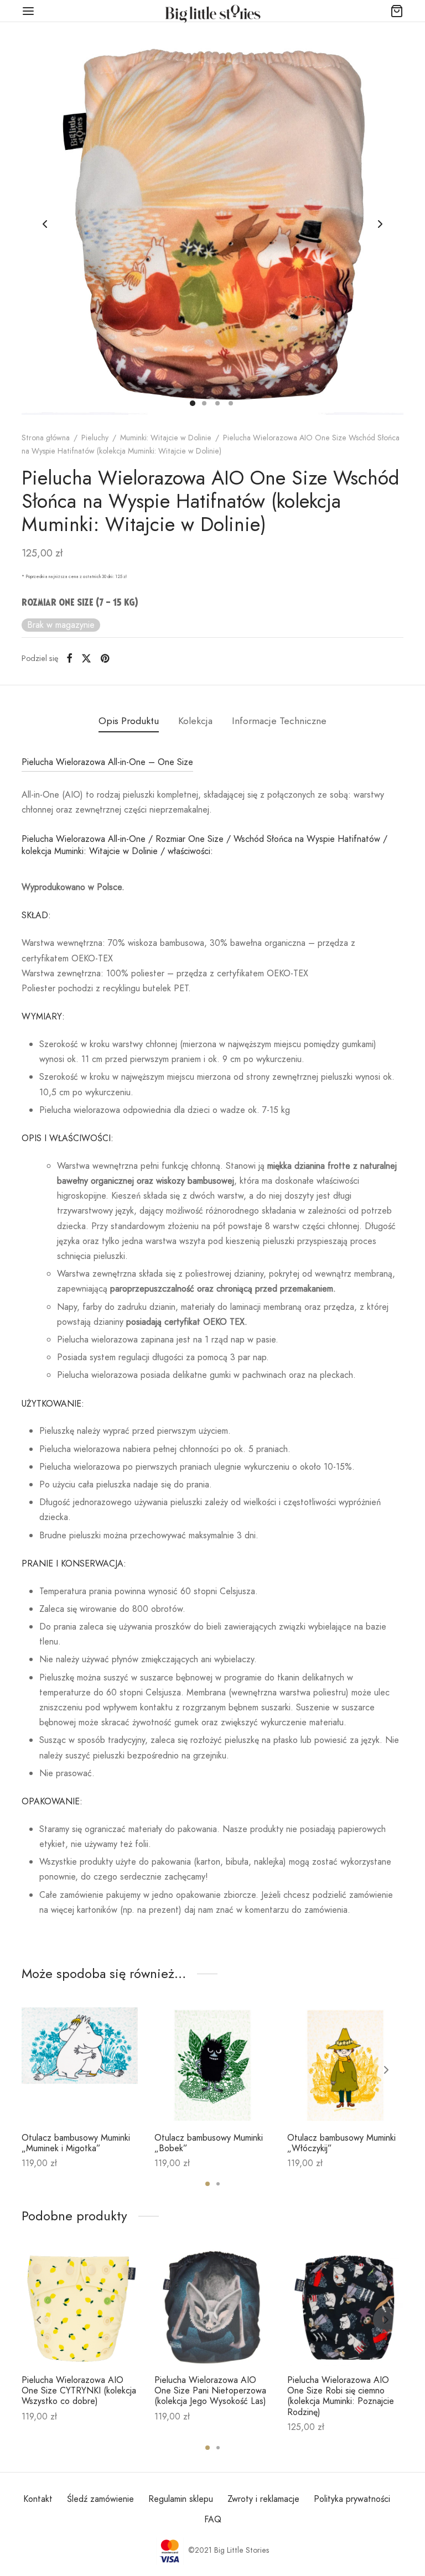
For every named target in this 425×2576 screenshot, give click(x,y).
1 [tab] (208, 2184)
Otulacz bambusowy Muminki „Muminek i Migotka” (76, 2143)
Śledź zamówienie (100, 2499)
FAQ (213, 2519)
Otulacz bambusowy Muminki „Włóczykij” (341, 2143)
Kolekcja (195, 721)
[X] (86, 658)
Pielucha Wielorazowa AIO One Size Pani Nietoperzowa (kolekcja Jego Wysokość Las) (210, 2390)
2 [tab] (218, 2184)
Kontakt (38, 2499)
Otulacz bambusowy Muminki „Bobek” (209, 2143)
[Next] (386, 2070)
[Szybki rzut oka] (105, 2098)
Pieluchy (95, 438)
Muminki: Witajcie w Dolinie (166, 438)
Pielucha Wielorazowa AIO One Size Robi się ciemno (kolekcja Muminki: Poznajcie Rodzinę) (341, 2396)
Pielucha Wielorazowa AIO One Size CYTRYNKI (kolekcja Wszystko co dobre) (79, 2390)
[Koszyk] (397, 11)
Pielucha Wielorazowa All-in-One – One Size (107, 762)
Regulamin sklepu (181, 2499)
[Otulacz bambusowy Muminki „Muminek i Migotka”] (80, 2065)
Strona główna (46, 438)
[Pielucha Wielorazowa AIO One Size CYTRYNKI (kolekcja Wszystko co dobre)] (80, 2308)
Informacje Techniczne (279, 721)
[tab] (129, 721)
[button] (80, 2098)
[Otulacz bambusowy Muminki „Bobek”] (212, 2065)
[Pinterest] (105, 658)
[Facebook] (69, 658)
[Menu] (28, 11)
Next (380, 224)
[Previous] (39, 2070)
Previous (45, 224)
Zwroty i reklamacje (263, 2499)
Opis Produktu (129, 721)
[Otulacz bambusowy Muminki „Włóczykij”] (345, 2065)
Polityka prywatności (352, 2499)
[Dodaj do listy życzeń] (55, 2098)
